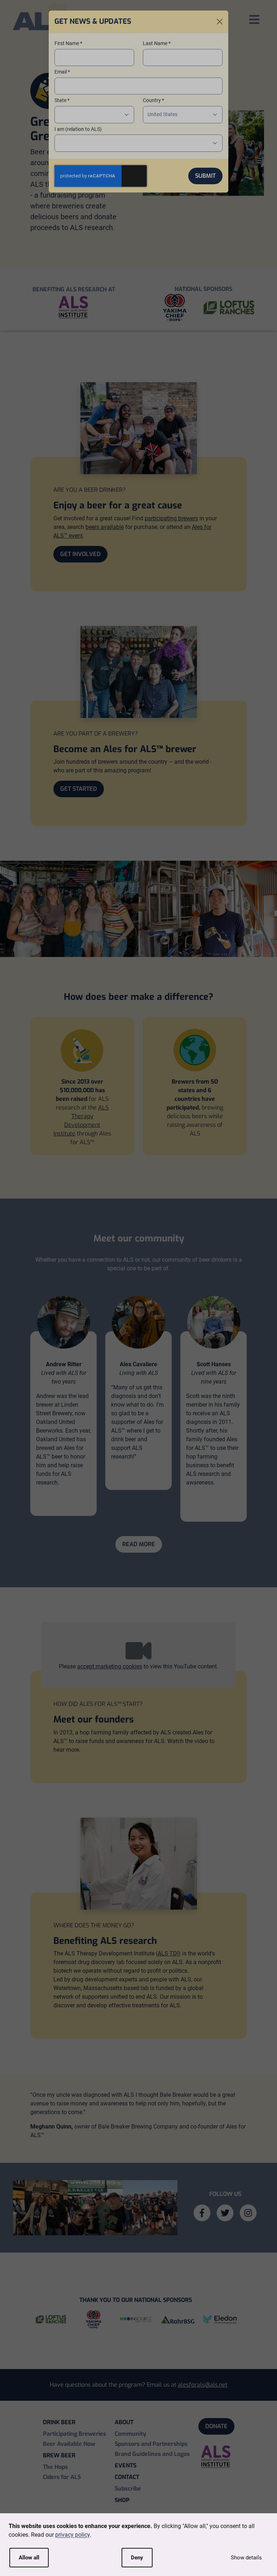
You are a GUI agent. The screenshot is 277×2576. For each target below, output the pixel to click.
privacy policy (72, 2535)
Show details (246, 2558)
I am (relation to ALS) (78, 129)
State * (62, 100)
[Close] (220, 22)
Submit (205, 176)
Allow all (29, 2558)
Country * (153, 100)
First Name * (68, 43)
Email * (62, 72)
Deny (137, 2558)
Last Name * (157, 43)
